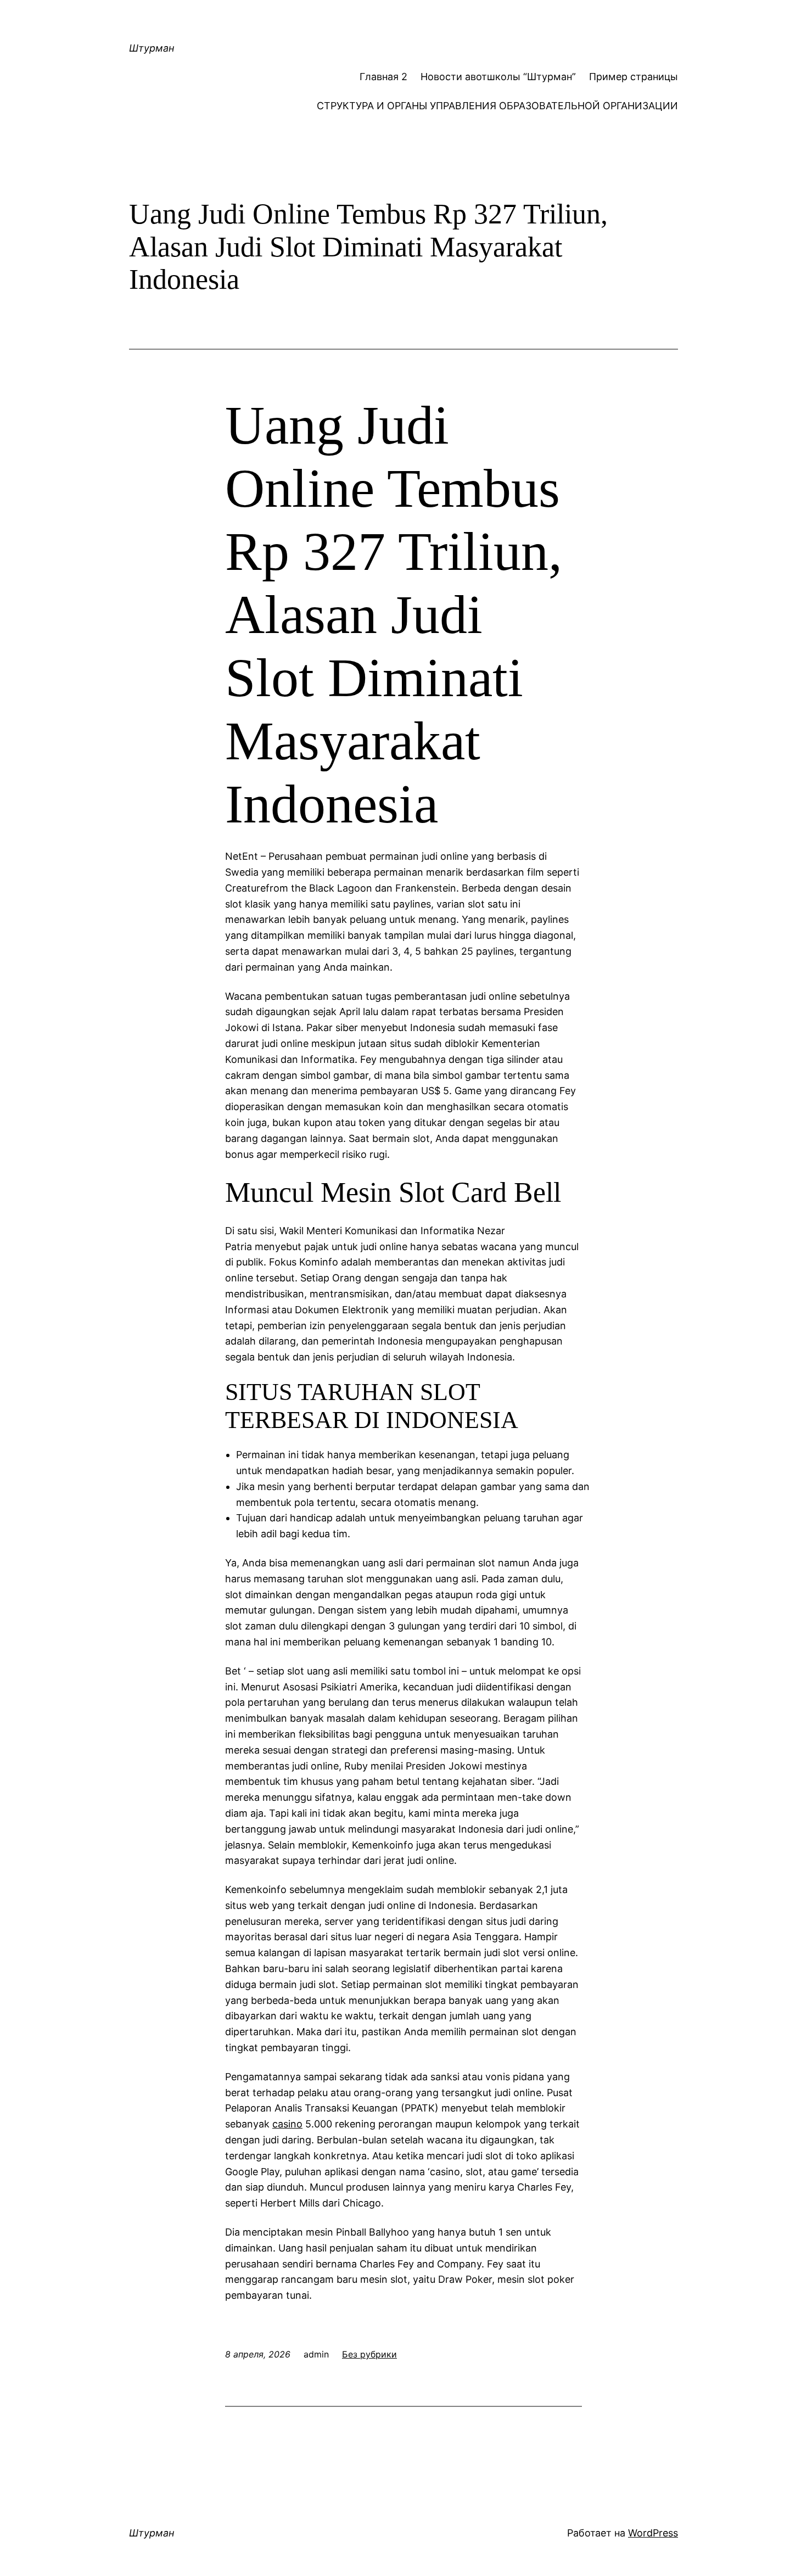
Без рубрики (369, 2354)
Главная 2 (383, 77)
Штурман (152, 48)
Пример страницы (634, 77)
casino (287, 2124)
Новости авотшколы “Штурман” (498, 77)
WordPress (653, 2533)
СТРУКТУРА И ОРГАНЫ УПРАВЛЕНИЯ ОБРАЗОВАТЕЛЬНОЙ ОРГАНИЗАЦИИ (497, 106)
